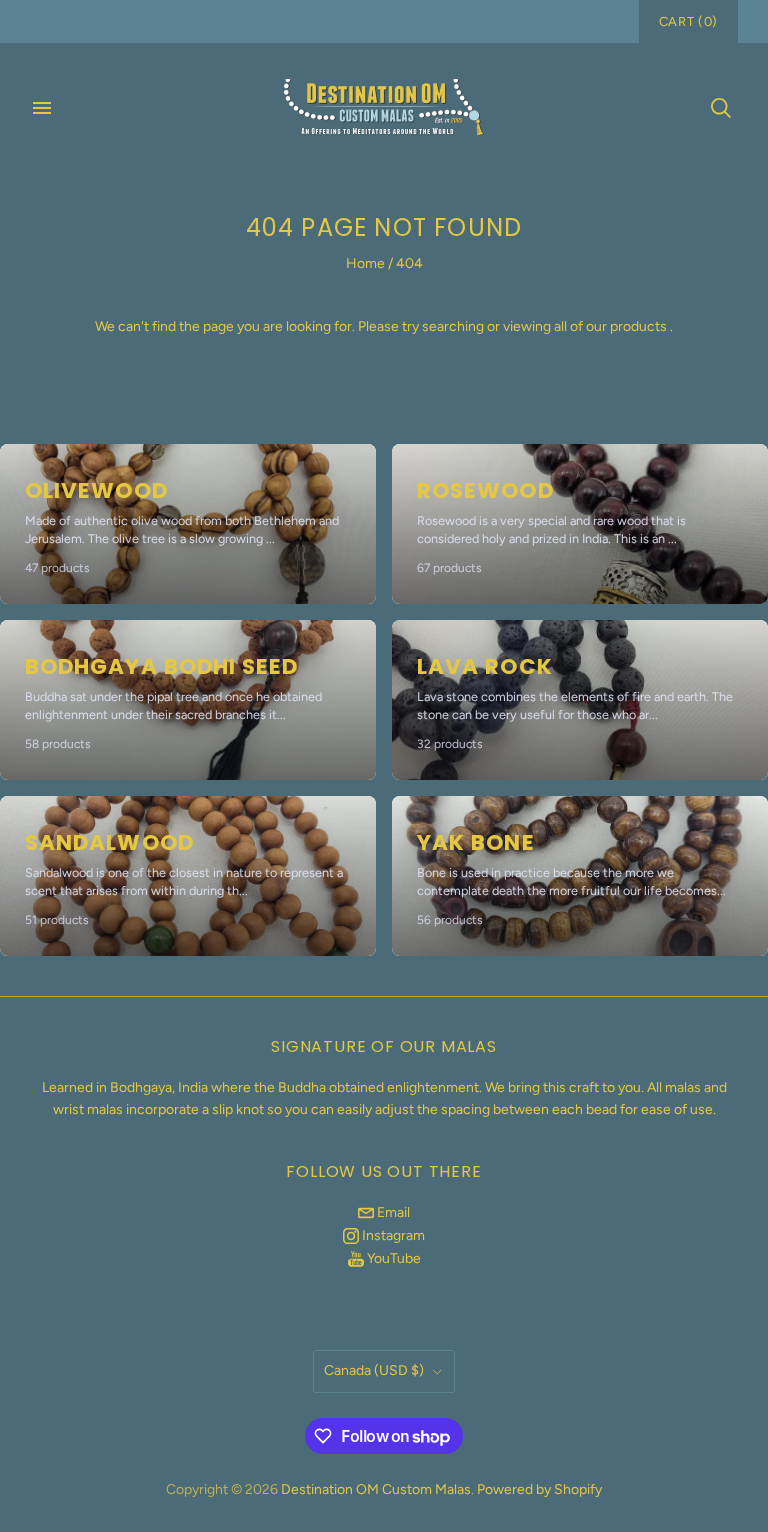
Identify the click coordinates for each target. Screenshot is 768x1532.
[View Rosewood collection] (580, 524)
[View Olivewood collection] (188, 524)
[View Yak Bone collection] (580, 876)
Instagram (392, 1235)
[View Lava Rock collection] (580, 700)
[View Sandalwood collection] (188, 876)
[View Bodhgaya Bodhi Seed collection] (188, 700)
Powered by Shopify (539, 1489)
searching (453, 326)
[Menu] (42, 108)
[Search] (721, 108)
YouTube (392, 1258)
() (688, 21)
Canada (374, 1370)
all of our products (610, 326)
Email (392, 1212)
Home (365, 263)
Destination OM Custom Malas (376, 1489)
